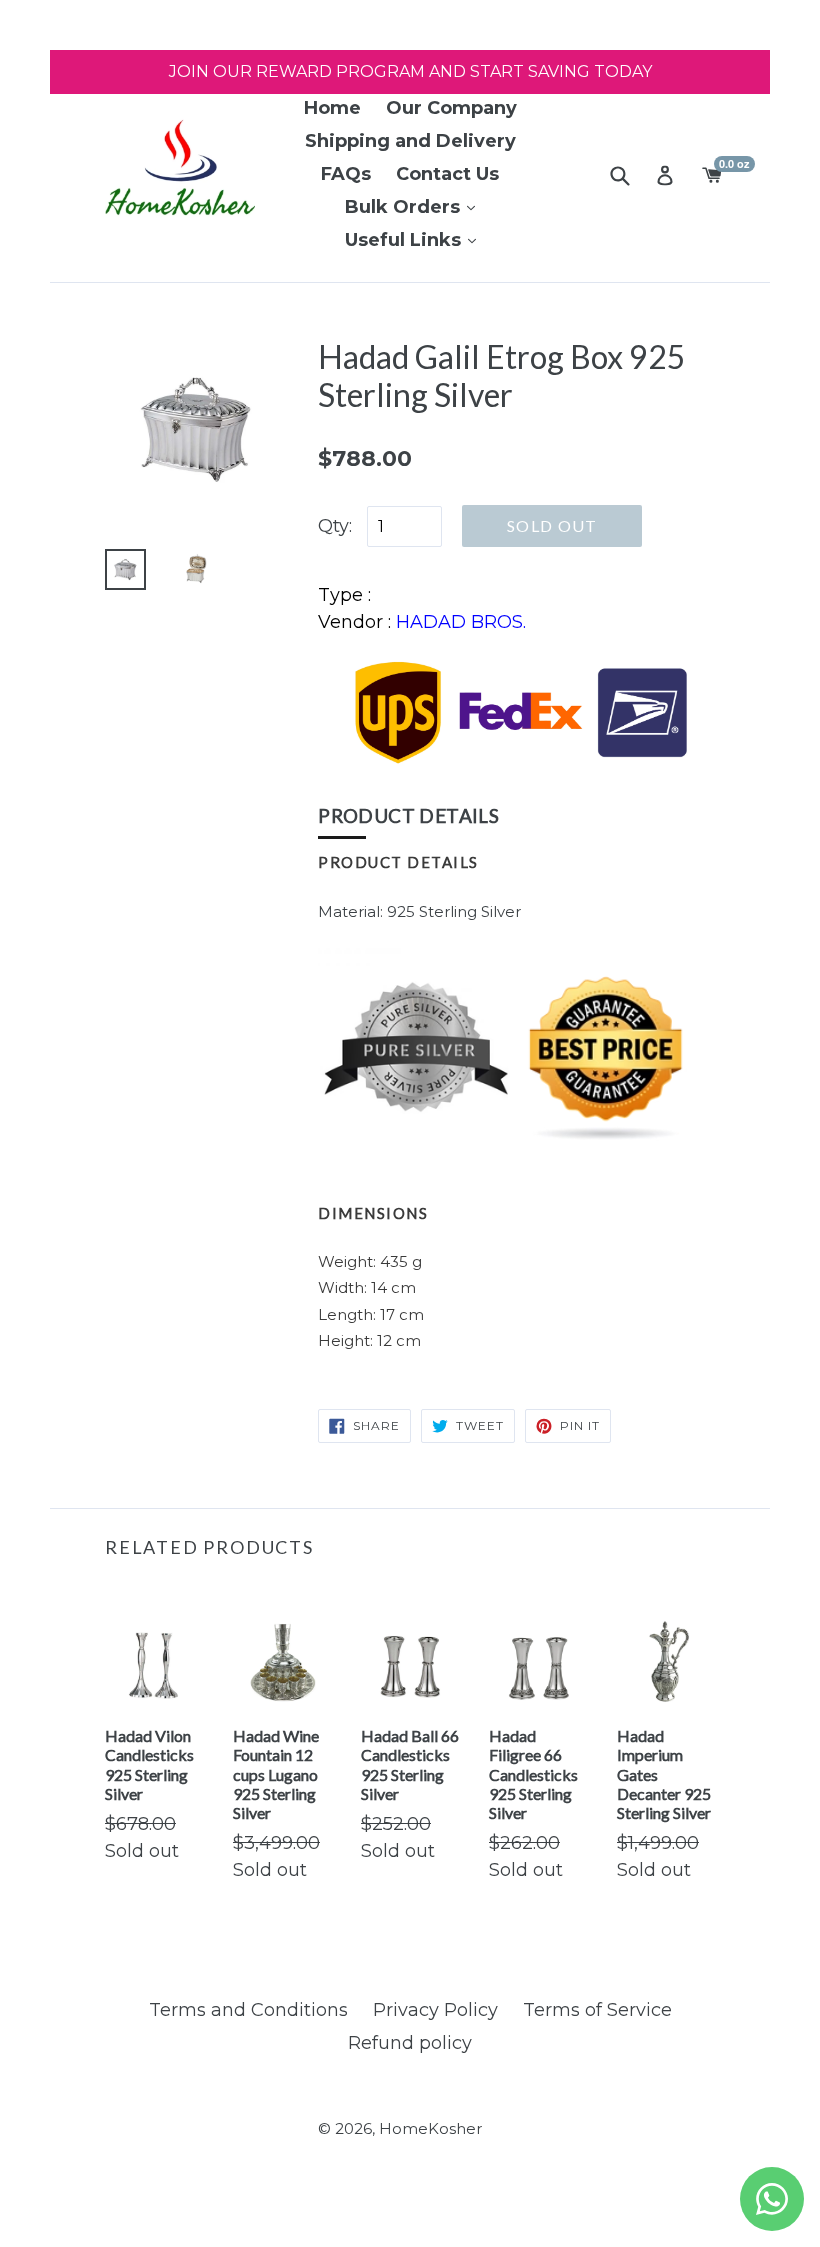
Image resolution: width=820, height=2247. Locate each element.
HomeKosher (430, 2128)
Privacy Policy (435, 2010)
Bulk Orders (405, 207)
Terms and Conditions (248, 2010)
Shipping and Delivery (410, 141)
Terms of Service (597, 2010)
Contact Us (447, 174)
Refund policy (410, 2043)
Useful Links (405, 240)
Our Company (451, 108)
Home (332, 108)
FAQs (346, 174)
